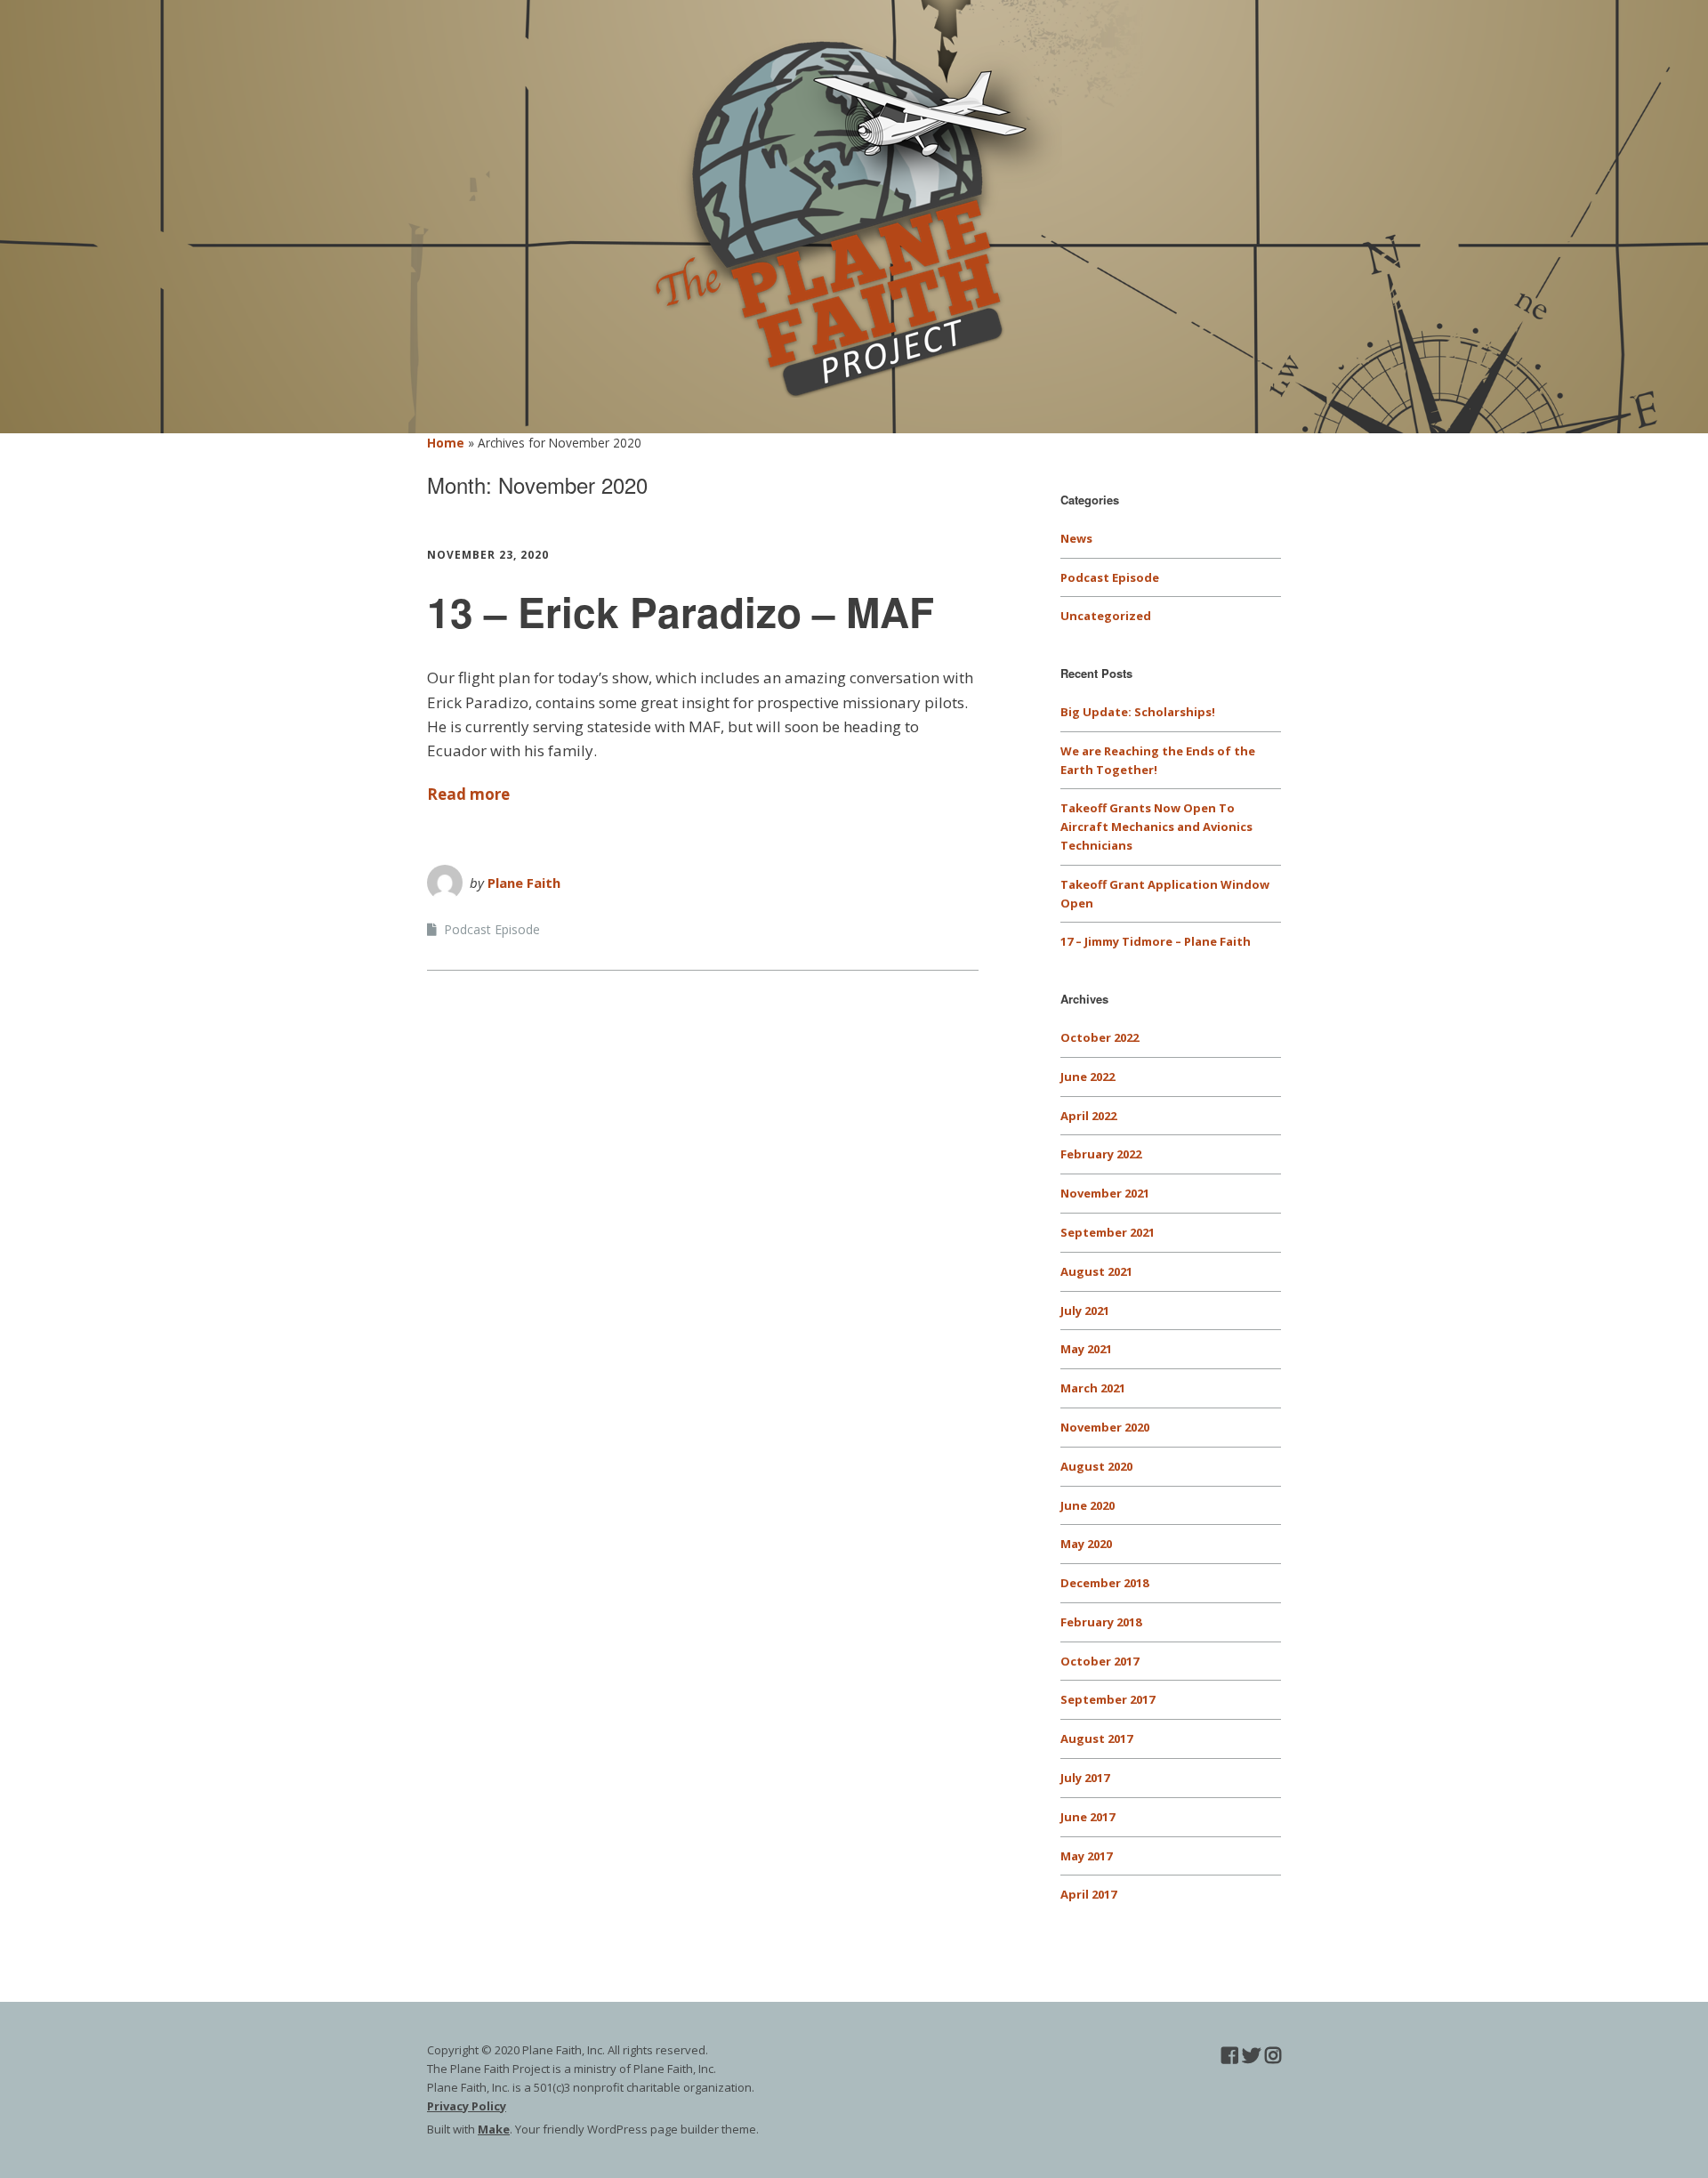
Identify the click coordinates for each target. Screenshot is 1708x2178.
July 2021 (1085, 1311)
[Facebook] (1229, 2056)
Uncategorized (1106, 616)
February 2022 (1101, 1154)
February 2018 (1101, 1622)
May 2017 (1086, 1856)
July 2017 (1085, 1778)
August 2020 (1096, 1466)
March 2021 (1093, 1388)
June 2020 (1088, 1505)
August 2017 (1096, 1738)
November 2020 (1105, 1427)
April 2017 (1088, 1894)
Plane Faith (524, 883)
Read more (468, 794)
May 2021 (1086, 1349)
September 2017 (1108, 1699)
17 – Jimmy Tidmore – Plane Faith (1156, 941)
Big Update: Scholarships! (1138, 712)
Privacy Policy (467, 2106)
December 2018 (1104, 1583)
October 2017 (1100, 1661)
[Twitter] (1251, 2056)
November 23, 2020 (488, 555)
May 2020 (1086, 1544)
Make (494, 2129)
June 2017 (1088, 1817)
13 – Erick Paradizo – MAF (681, 611)
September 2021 (1108, 1232)
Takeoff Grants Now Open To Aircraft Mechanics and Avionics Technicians (1156, 827)
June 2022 (1088, 1077)
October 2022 (1100, 1037)
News (1076, 538)
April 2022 (1088, 1116)
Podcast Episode (492, 929)
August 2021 (1096, 1271)
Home (446, 443)
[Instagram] (1273, 2056)
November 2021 (1105, 1193)
